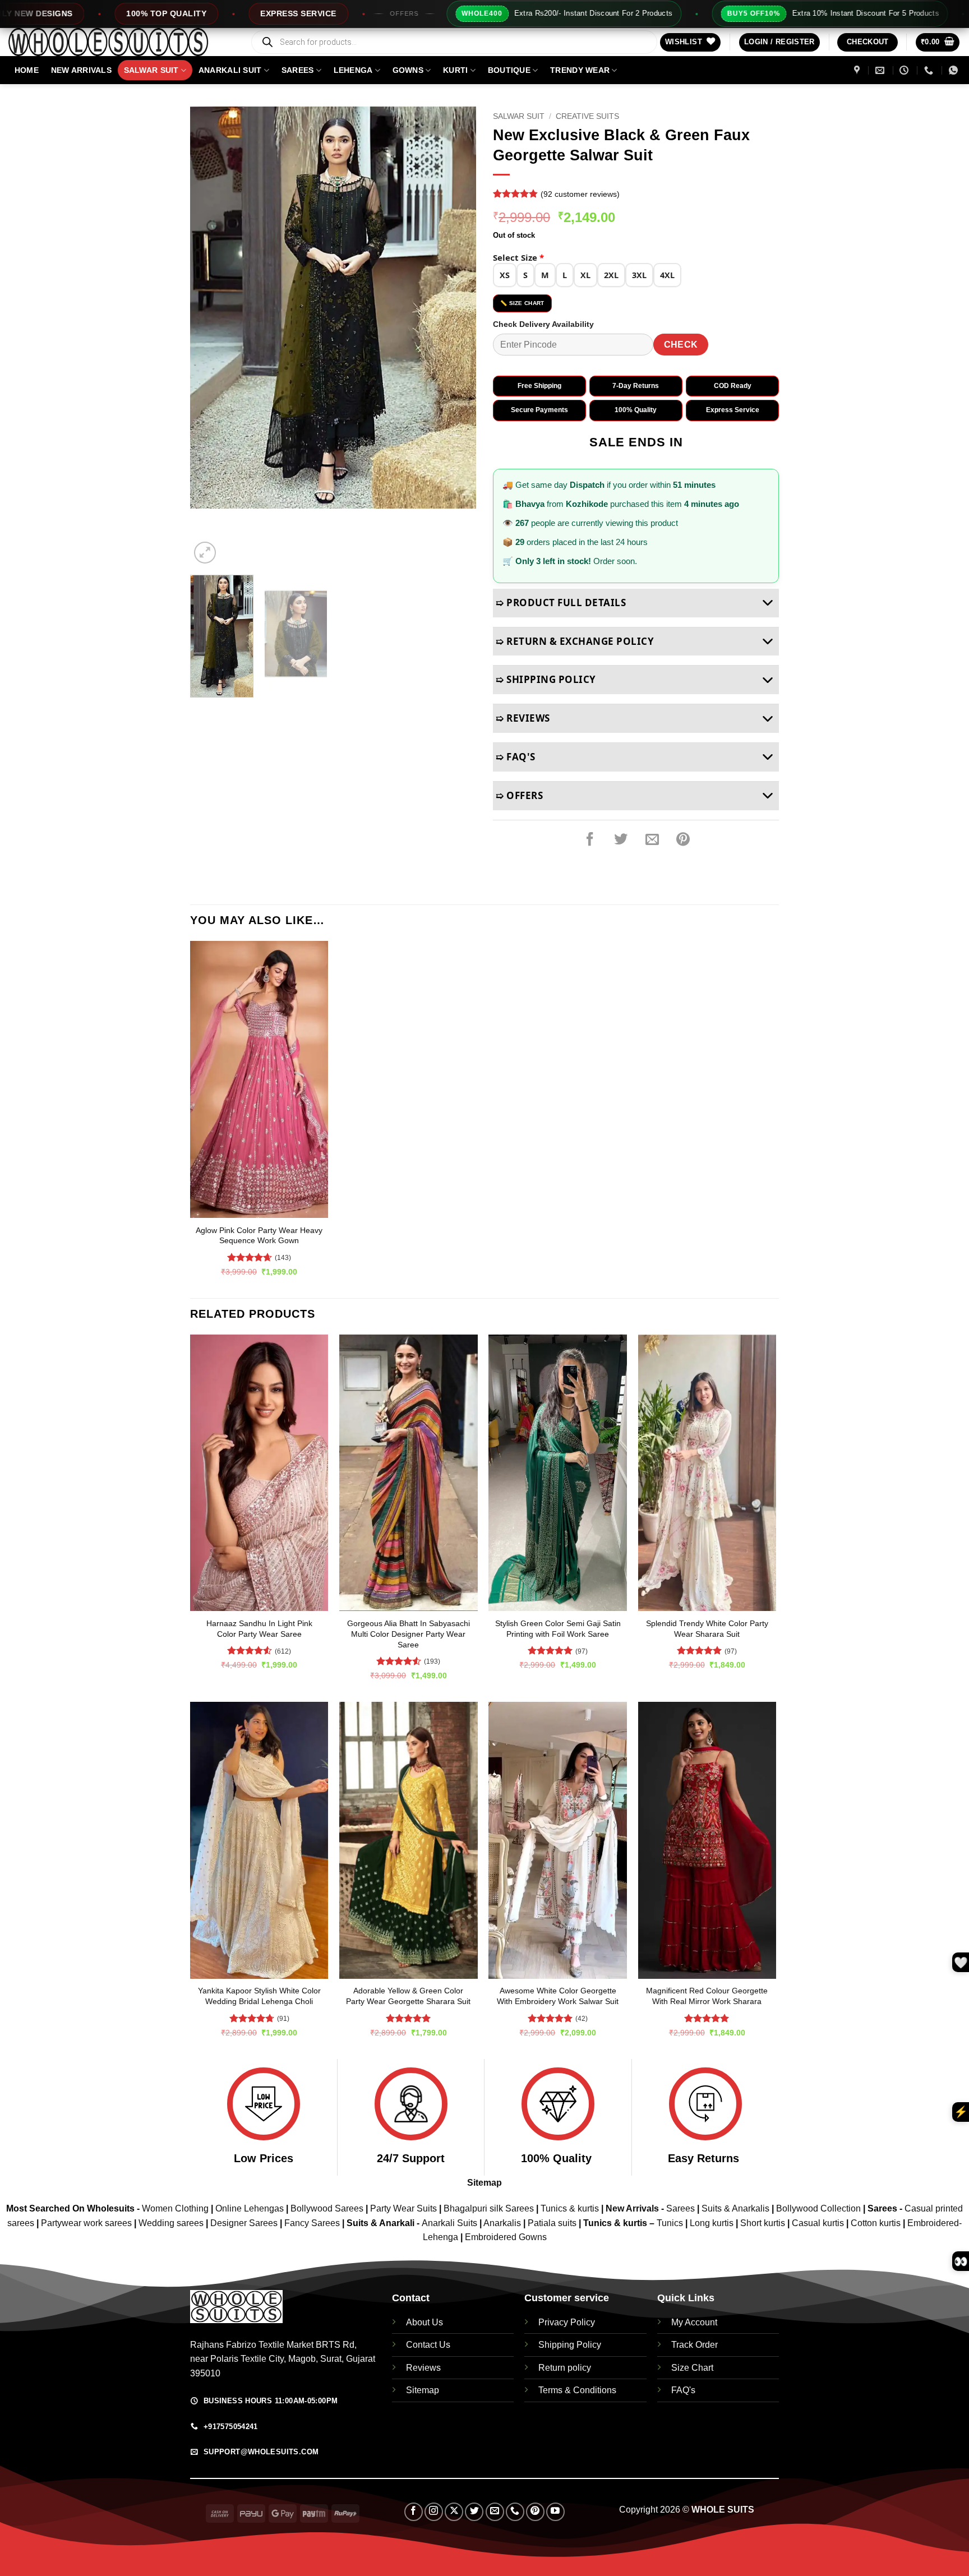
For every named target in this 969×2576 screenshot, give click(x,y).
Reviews (423, 2368)
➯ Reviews (523, 718)
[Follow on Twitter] (474, 2512)
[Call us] (515, 2512)
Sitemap (484, 2183)
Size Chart (692, 2368)
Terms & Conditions (577, 2390)
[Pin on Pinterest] (683, 840)
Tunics (671, 2223)
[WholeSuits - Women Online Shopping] (121, 42)
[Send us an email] (495, 2512)
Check (681, 345)
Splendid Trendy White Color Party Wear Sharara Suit (707, 1629)
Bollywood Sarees (327, 2208)
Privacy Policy (567, 2322)
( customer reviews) (580, 194)
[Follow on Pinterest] (535, 2512)
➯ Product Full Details (561, 603)
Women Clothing (175, 2208)
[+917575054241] (930, 70)
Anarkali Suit (230, 70)
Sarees (298, 70)
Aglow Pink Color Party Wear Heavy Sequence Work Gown (259, 1236)
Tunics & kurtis (570, 2208)
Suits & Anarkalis (735, 2208)
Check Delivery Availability (543, 324)
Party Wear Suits (403, 2208)
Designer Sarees (244, 2223)
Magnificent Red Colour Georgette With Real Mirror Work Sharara (707, 1996)
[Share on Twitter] (621, 840)
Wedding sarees (171, 2223)
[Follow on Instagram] (434, 2512)
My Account (694, 2322)
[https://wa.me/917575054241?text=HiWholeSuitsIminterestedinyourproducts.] (955, 70)
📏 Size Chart (522, 303)
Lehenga (353, 70)
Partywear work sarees (86, 2223)
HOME (27, 70)
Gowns (408, 70)
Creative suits (587, 116)
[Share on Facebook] (590, 840)
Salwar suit (151, 70)
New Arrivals (81, 70)
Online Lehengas (250, 2208)
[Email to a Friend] (652, 840)
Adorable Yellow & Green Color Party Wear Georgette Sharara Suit (408, 1996)
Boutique (509, 70)
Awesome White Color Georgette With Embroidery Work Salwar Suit (558, 1996)
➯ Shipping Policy (546, 679)
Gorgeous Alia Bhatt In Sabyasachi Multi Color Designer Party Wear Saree (409, 1634)
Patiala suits (553, 2223)
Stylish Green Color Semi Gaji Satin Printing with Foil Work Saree (558, 1629)
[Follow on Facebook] (414, 2512)
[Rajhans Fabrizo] (858, 70)
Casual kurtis (819, 2223)
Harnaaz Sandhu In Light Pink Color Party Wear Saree (259, 1629)
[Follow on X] (454, 2512)
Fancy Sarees (312, 2223)
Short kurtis (764, 2223)
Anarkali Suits (451, 2223)
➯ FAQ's (516, 757)
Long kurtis (713, 2223)
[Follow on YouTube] (555, 2512)
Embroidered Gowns (506, 2237)
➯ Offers (519, 795)
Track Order (695, 2345)
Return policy (565, 2368)
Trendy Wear (580, 70)
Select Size (518, 257)
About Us (424, 2322)
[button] (779, 42)
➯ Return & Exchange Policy (575, 641)
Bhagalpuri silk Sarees (489, 2208)
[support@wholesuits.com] (881, 70)
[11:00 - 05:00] (905, 70)
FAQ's (683, 2390)
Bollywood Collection (818, 2208)
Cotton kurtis (877, 2223)
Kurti (455, 70)
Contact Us (428, 2345)
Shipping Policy (570, 2345)
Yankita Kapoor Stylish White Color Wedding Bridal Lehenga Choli (259, 1996)
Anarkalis (503, 2223)
